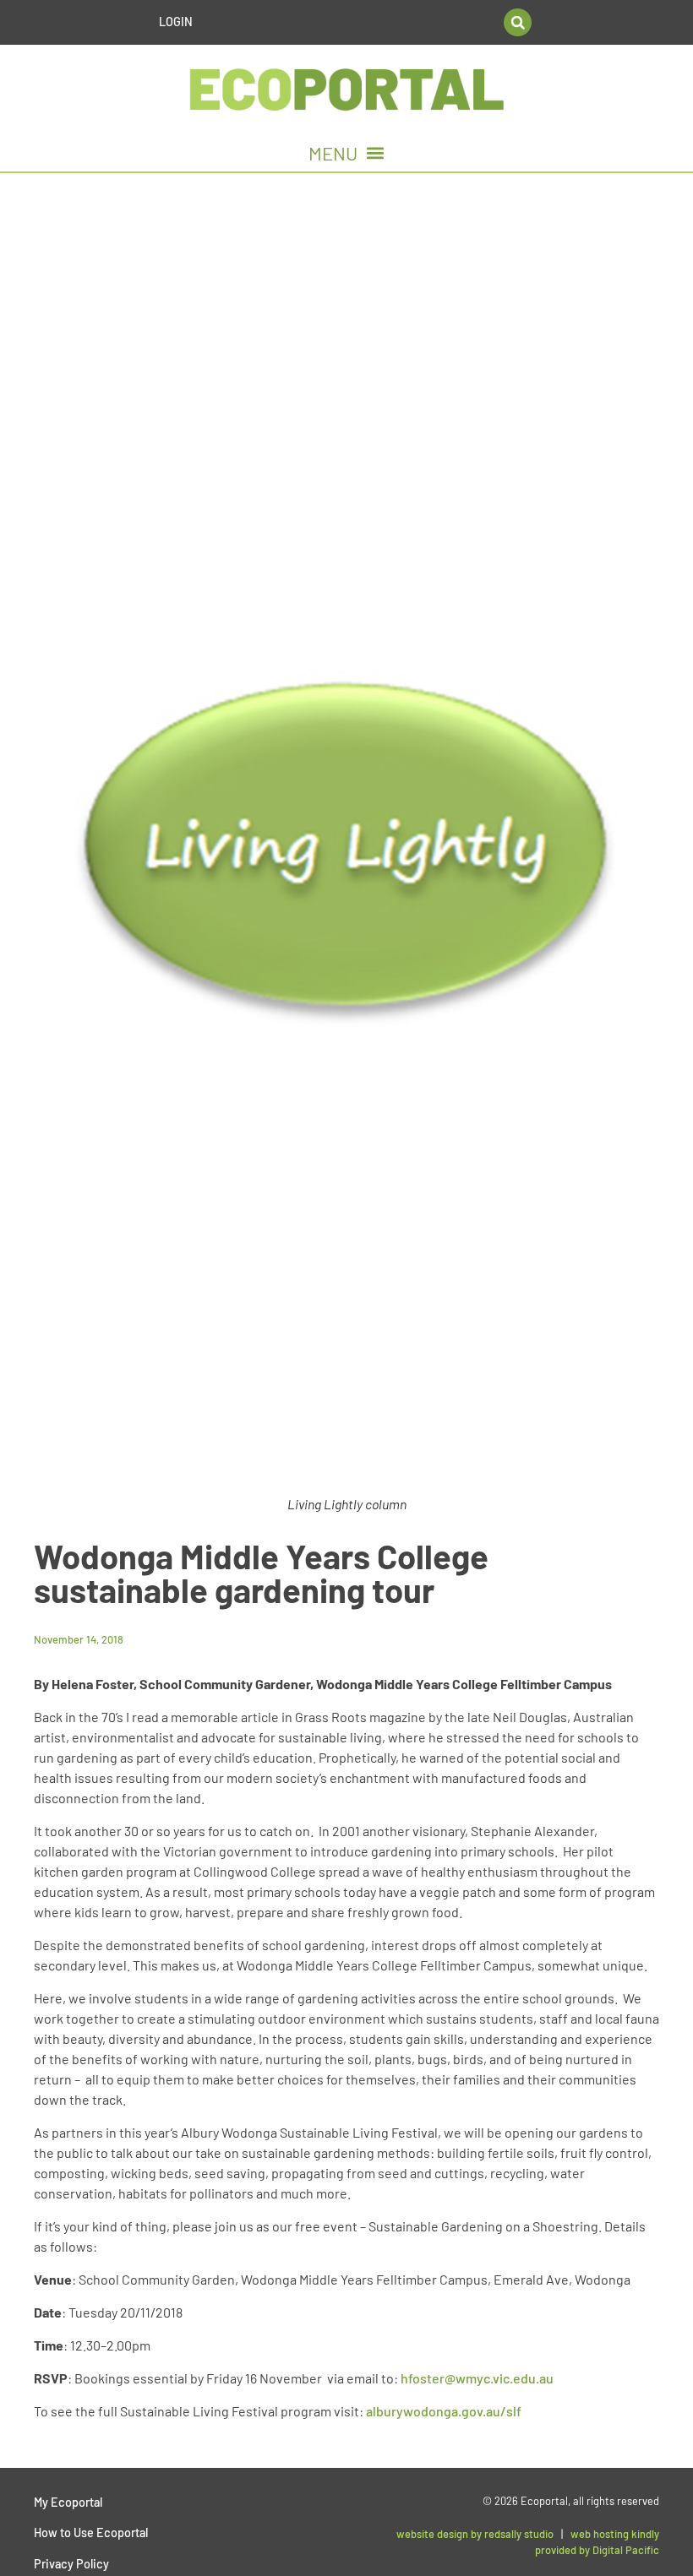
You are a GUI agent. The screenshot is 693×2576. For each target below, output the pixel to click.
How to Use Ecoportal (91, 2533)
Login (176, 22)
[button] (518, 22)
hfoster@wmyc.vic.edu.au (477, 2378)
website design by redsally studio (475, 2534)
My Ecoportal (68, 2502)
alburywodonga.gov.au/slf (444, 2411)
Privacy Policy (71, 2564)
